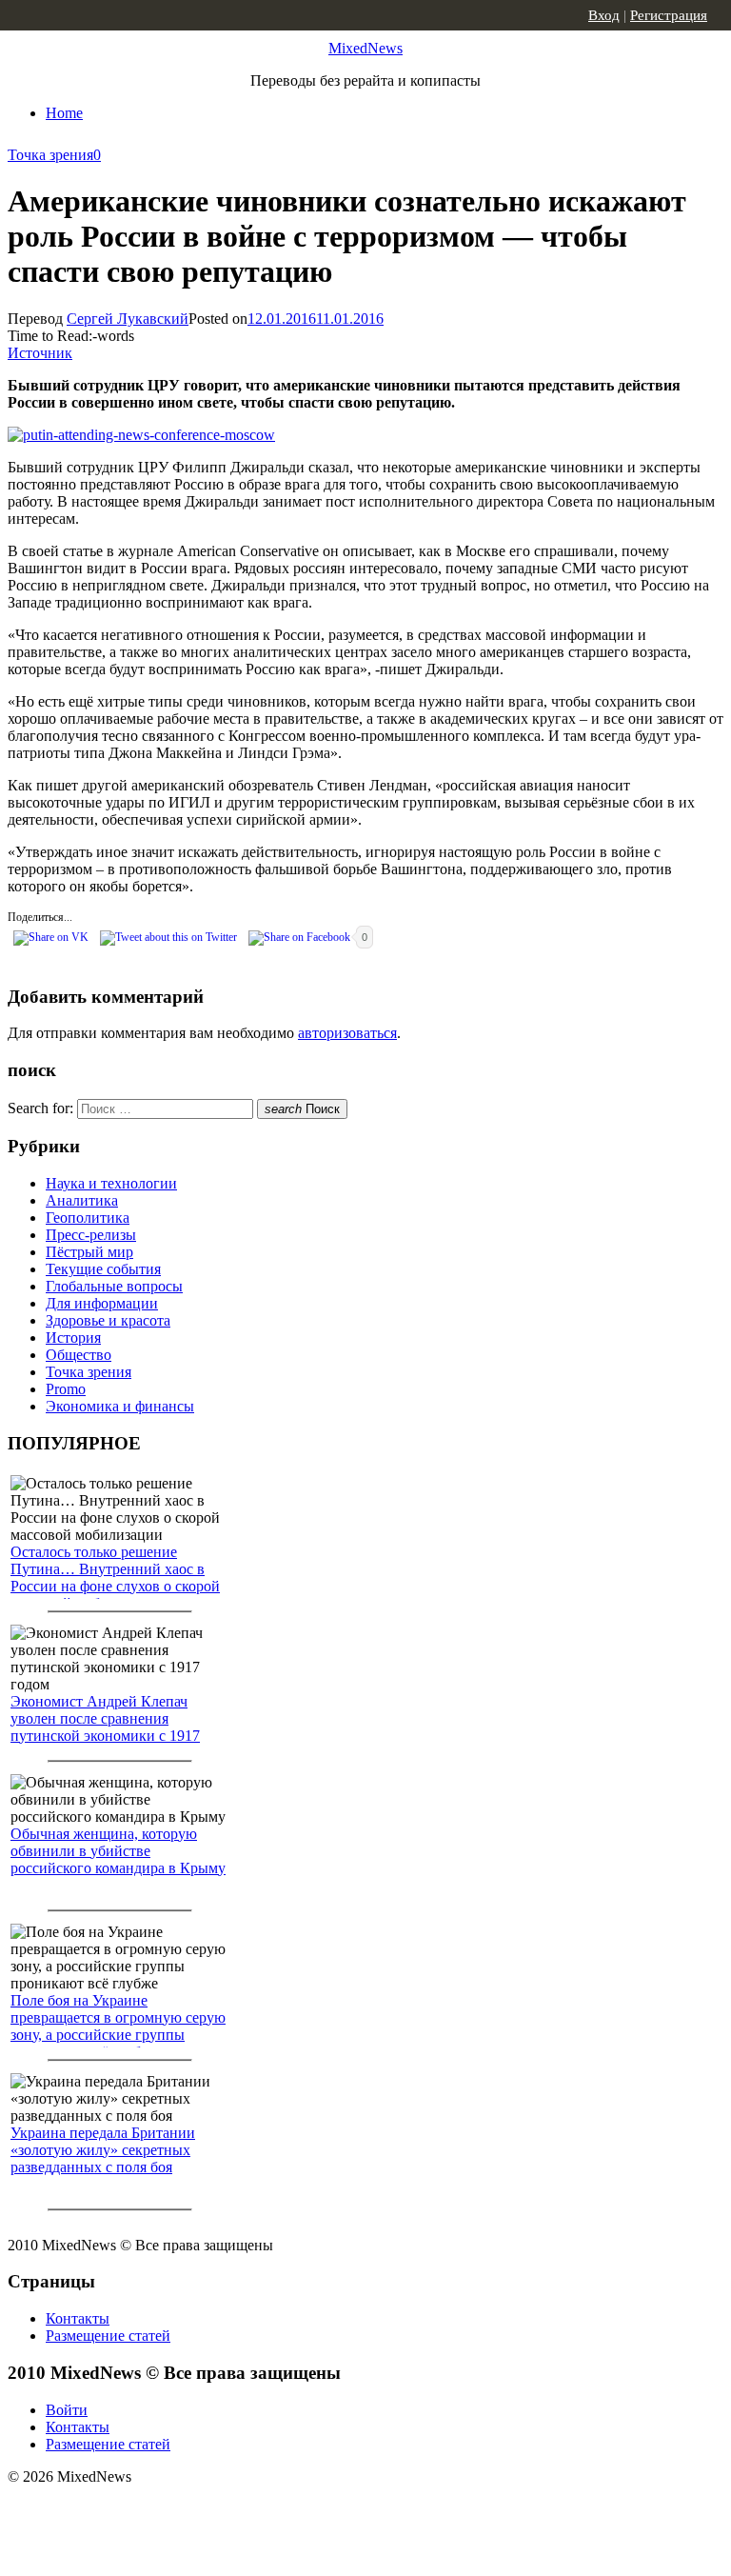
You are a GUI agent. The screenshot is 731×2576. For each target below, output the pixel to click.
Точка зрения (50, 155)
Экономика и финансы (120, 1406)
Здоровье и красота (108, 1320)
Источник (40, 353)
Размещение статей (108, 2336)
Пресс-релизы (91, 1235)
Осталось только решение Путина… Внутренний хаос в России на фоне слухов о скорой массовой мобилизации (115, 1578)
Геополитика (88, 1218)
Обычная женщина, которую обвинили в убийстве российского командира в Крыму (118, 1851)
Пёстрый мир (89, 1252)
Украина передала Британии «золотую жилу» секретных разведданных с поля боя (103, 2150)
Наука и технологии (111, 1183)
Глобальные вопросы (114, 1286)
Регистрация (669, 15)
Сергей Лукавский (128, 319)
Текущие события (103, 1269)
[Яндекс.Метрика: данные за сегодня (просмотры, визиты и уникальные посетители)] (157, 2510)
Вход (604, 15)
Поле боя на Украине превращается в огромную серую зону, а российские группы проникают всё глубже (118, 2026)
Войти (67, 2410)
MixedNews (365, 48)
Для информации (102, 1303)
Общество (79, 1355)
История (73, 1338)
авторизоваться (347, 1033)
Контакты (78, 2318)
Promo (66, 1389)
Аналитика (82, 1200)
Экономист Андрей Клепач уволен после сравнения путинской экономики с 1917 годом (105, 1727)
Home (64, 113)
